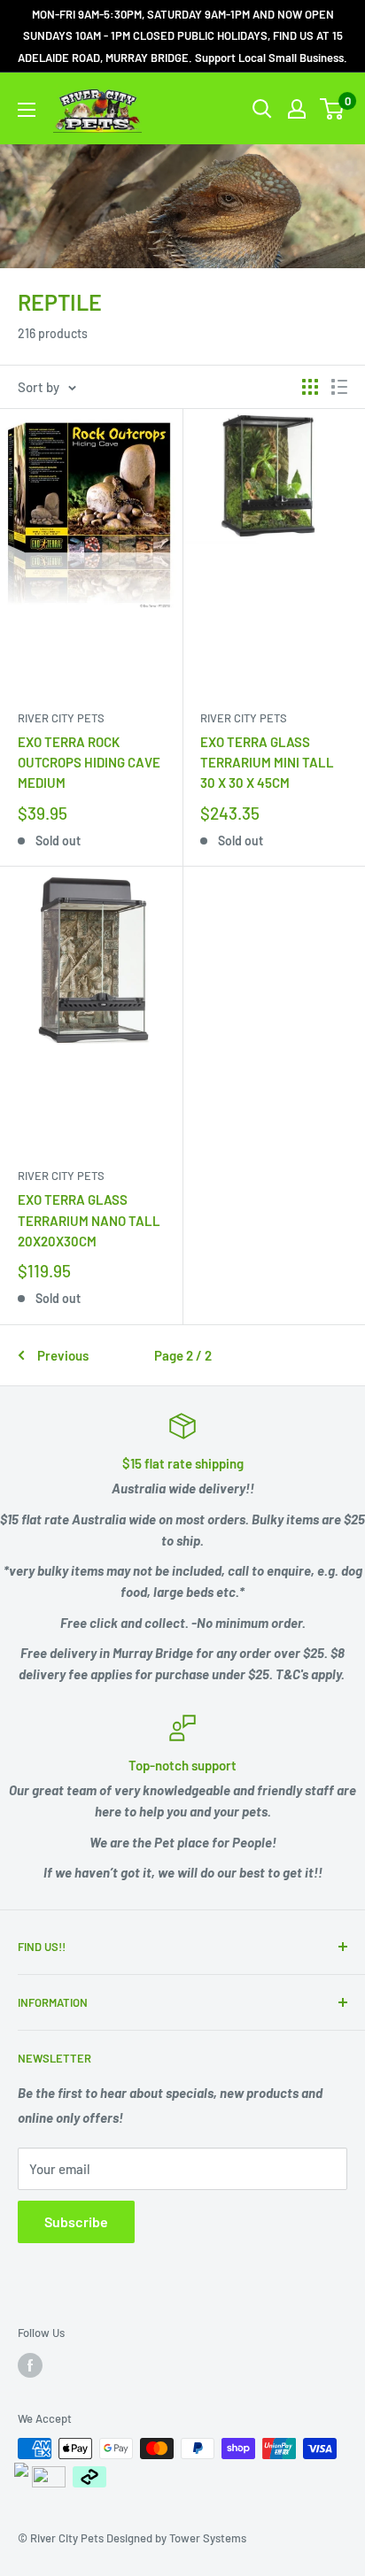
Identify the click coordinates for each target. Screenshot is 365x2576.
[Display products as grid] (310, 387)
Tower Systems (208, 2538)
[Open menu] (27, 110)
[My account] (297, 109)
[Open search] (262, 109)
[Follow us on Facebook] (30, 2365)
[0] (333, 109)
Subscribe (76, 2221)
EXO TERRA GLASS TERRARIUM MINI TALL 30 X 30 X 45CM (267, 763)
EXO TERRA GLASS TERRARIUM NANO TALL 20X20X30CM (89, 1220)
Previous (63, 1355)
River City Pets (61, 718)
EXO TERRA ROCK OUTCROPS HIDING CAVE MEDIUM (89, 763)
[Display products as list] (339, 387)
